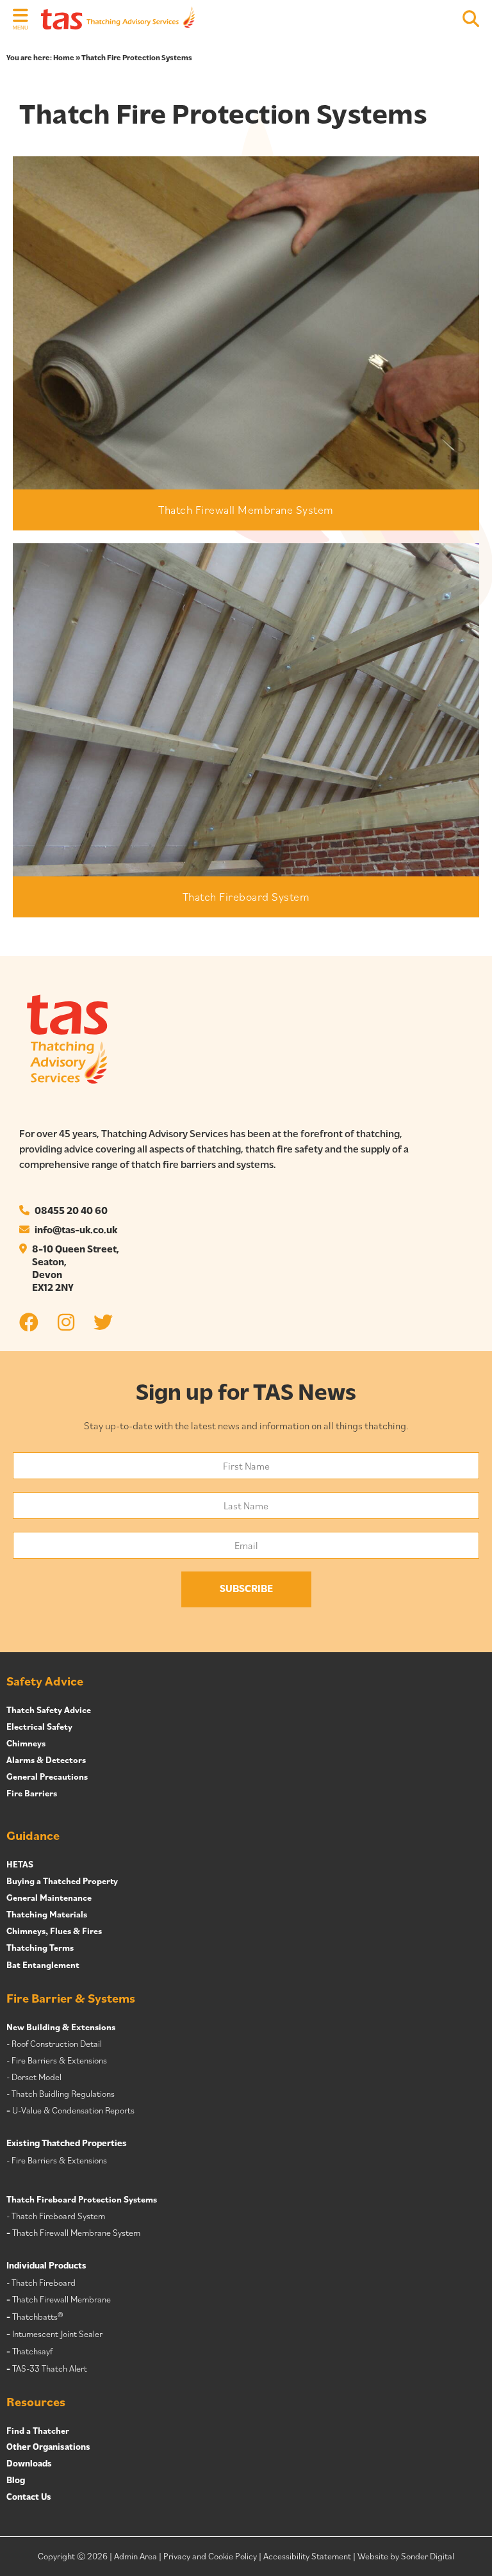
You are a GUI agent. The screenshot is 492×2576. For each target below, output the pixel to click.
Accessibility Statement (307, 2556)
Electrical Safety (39, 1727)
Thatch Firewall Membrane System (246, 510)
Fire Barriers (32, 1793)
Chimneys (26, 1743)
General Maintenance (49, 1898)
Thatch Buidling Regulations (63, 2094)
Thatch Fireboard (44, 2283)
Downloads (29, 2464)
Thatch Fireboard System (246, 897)
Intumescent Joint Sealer (57, 2334)
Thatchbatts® (37, 2317)
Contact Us (29, 2498)
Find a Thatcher (38, 2431)
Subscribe (246, 1589)
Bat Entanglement (43, 1965)
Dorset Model (37, 2077)
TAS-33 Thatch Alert (50, 2368)
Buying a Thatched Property (62, 1881)
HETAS (20, 1864)
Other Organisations (48, 2448)
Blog (16, 2481)
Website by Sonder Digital (406, 2556)
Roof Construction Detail (57, 2044)
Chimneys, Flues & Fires (54, 1931)
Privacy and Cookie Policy (210, 2556)
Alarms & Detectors (46, 1760)
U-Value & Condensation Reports (73, 2110)
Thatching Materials (47, 1914)
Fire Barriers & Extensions (59, 2060)
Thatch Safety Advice (49, 1710)
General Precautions (47, 1776)
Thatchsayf (32, 2351)
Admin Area (135, 2556)
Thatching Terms (40, 1948)
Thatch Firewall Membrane (61, 2299)
